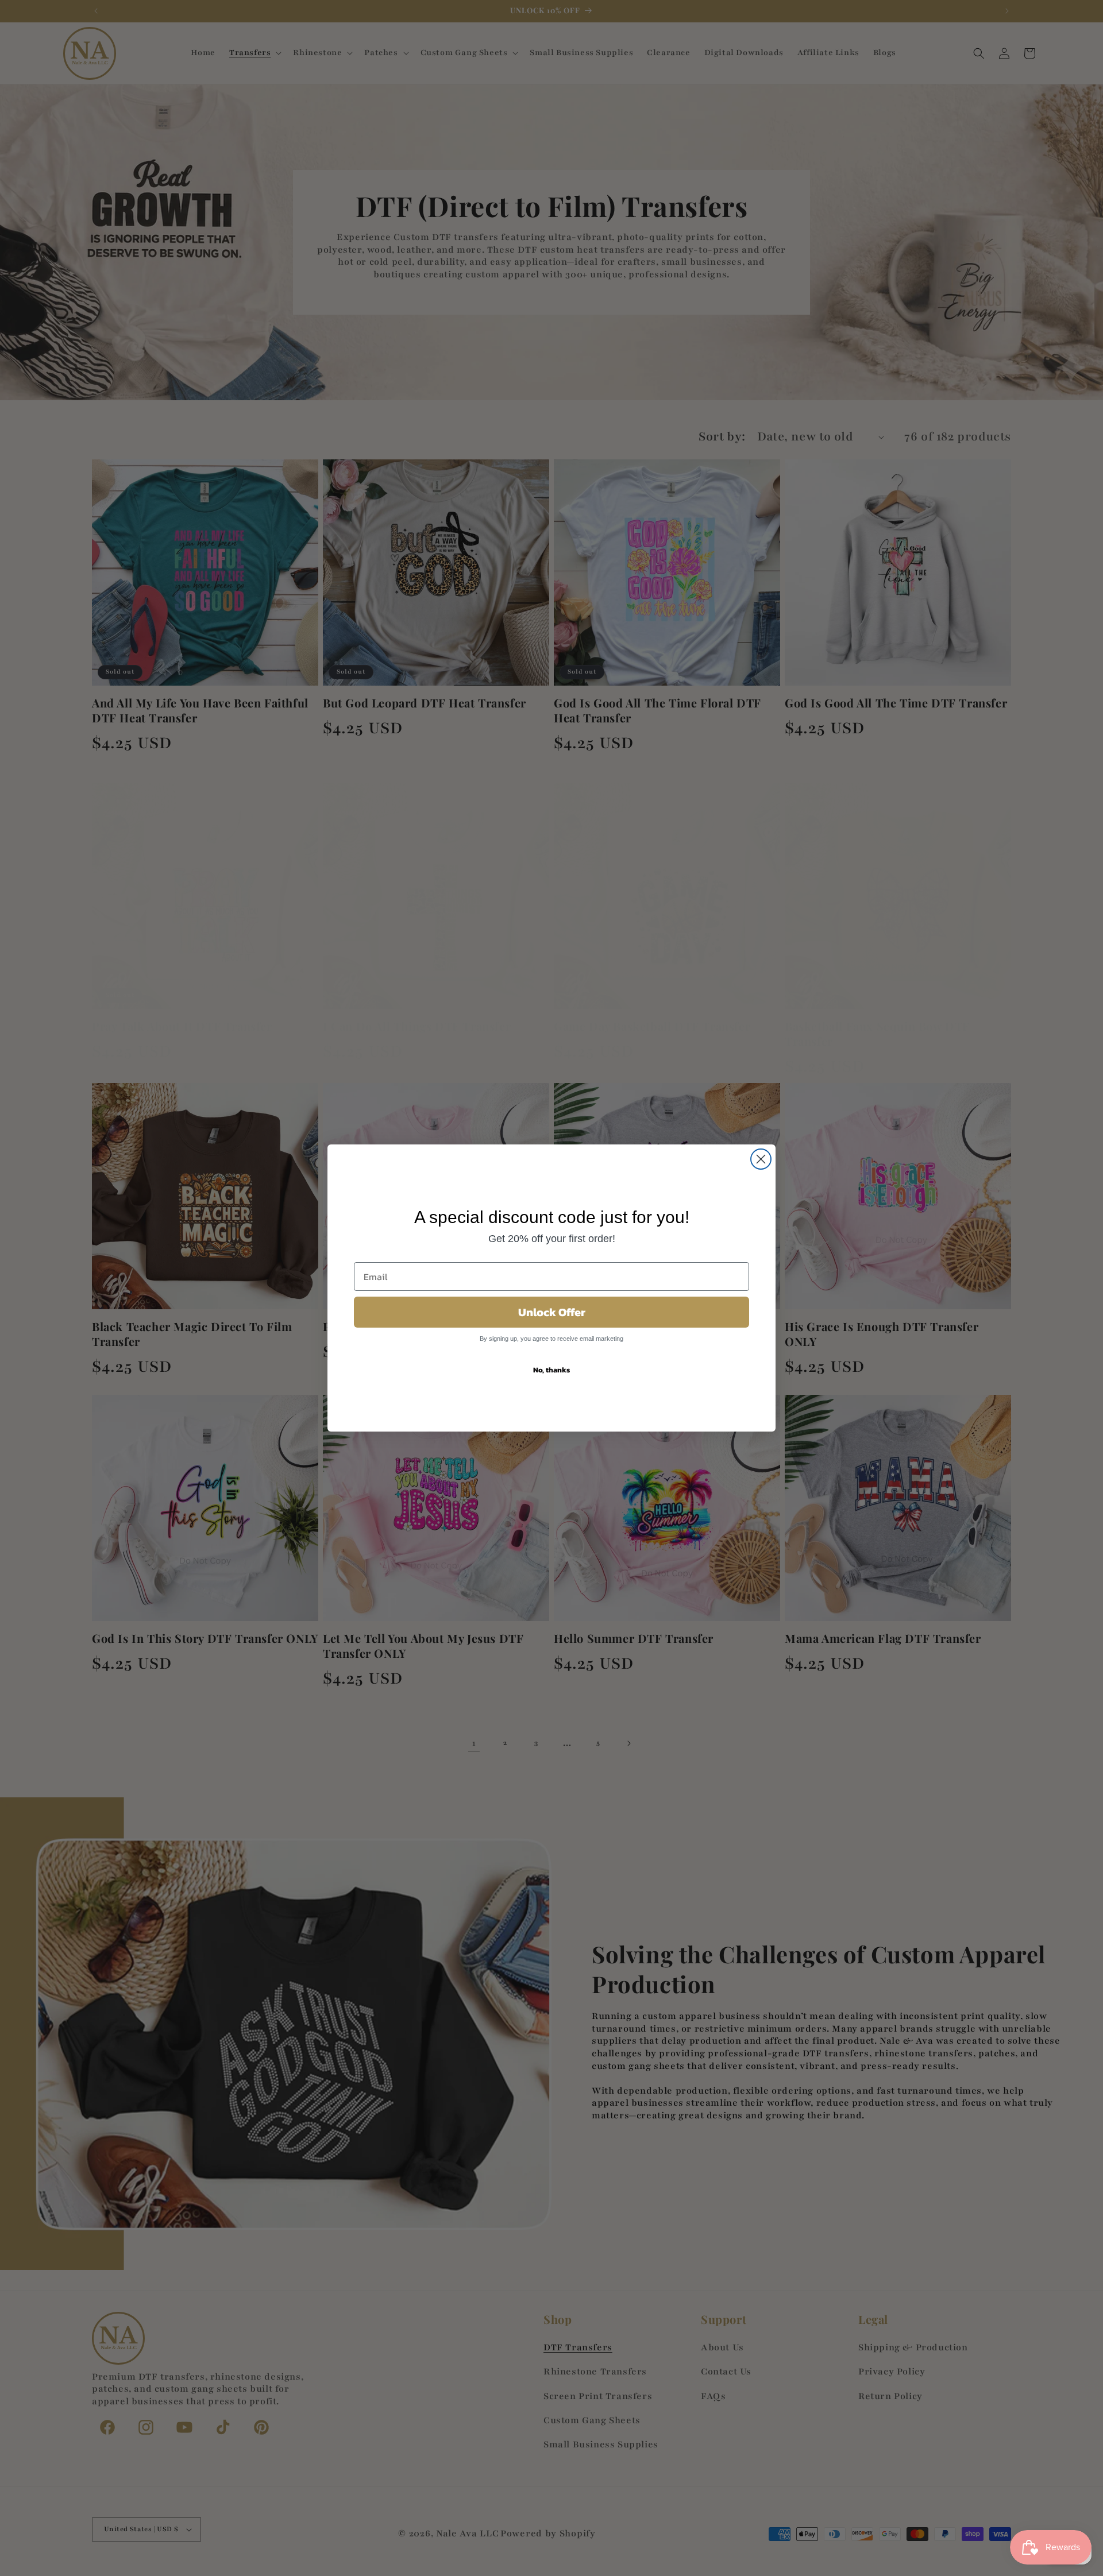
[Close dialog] (761, 1159)
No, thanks (551, 1370)
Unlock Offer (552, 1312)
